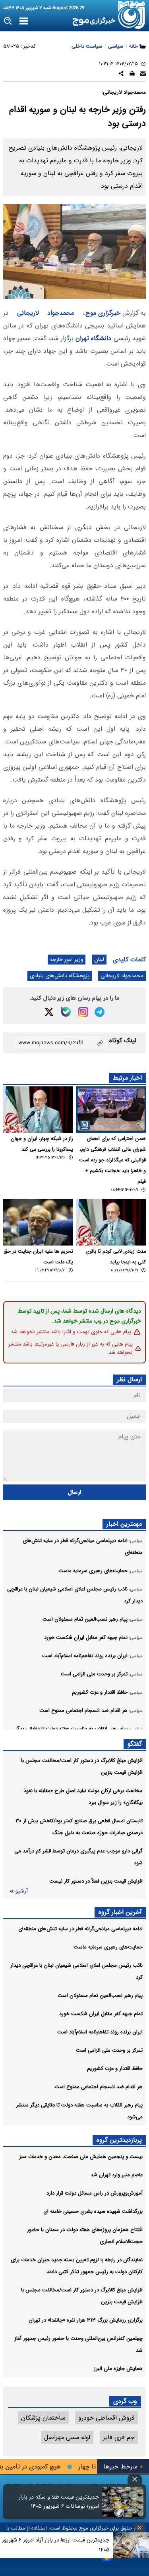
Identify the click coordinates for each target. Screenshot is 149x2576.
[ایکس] (49, 1012)
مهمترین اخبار (124, 1524)
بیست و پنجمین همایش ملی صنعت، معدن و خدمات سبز (81, 2157)
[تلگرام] (100, 1012)
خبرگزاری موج (103, 313)
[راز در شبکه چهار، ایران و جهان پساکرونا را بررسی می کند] (38, 1110)
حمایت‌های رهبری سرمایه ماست (108, 1947)
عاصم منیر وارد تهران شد (117, 2175)
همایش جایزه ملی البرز (118, 2369)
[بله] (66, 1012)
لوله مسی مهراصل (67, 2437)
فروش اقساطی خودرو (106, 2418)
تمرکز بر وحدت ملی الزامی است (109, 2050)
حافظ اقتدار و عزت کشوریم (115, 2069)
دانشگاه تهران (93, 338)
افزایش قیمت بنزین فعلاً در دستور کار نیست (96, 1881)
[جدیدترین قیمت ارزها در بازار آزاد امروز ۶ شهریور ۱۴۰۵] (131, 2545)
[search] (8, 21)
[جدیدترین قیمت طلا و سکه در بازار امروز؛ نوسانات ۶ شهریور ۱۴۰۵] (123, 2502)
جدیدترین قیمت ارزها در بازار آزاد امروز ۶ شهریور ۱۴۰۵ (56, 2545)
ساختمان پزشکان (43, 2418)
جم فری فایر (119, 2437)
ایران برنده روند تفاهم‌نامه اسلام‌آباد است (100, 2032)
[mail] (143, 75)
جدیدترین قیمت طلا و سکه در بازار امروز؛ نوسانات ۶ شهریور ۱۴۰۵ (59, 2502)
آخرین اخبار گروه (120, 1912)
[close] (135, 2479)
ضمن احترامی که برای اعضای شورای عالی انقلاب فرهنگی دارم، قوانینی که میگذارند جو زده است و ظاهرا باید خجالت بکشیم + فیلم (112, 1160)
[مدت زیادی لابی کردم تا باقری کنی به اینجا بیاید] (111, 1222)
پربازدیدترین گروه (119, 2140)
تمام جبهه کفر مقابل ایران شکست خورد (101, 2014)
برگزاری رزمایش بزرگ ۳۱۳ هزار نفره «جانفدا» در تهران (86, 2320)
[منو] (24, 21)
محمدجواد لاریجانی (46, 313)
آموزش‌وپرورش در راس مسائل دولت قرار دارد (95, 2193)
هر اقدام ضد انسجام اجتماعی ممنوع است (99, 2087)
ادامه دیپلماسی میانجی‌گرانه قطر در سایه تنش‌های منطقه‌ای (80, 1929)
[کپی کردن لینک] (61, 1043)
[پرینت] (132, 75)
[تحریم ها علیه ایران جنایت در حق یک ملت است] (38, 1222)
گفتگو (135, 1744)
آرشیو (21, 1891)
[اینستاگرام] (83, 1012)
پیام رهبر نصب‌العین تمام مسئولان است (100, 1996)
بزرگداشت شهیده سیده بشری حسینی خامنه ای (93, 2211)
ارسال (74, 1492)
